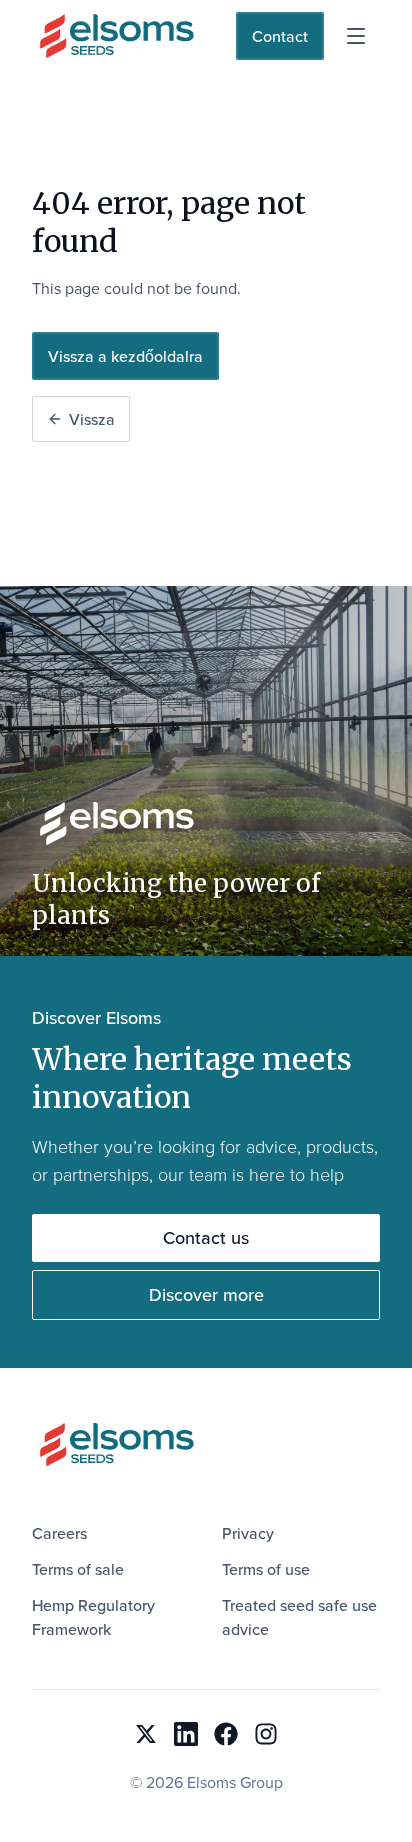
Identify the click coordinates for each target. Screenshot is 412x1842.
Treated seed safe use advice (299, 1617)
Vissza (92, 419)
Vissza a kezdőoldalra (125, 356)
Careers (59, 1533)
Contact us (206, 1237)
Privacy (248, 1533)
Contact (280, 36)
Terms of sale (78, 1569)
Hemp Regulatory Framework (93, 1617)
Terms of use (266, 1569)
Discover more (206, 1294)
